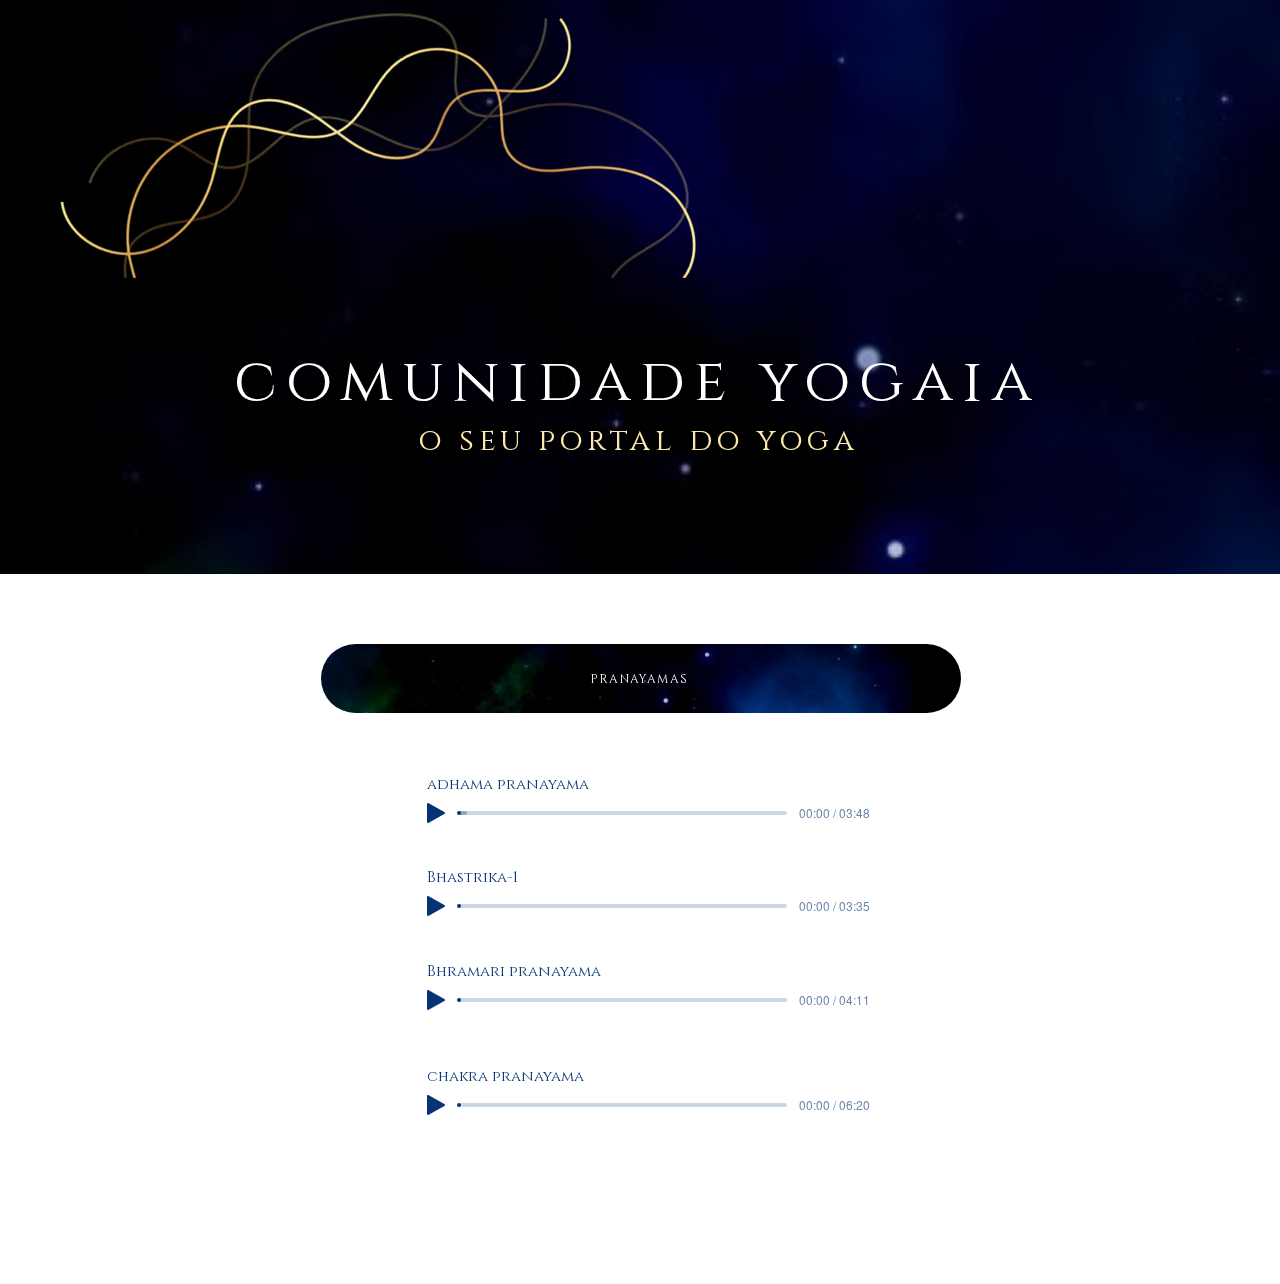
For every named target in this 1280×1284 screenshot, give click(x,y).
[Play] (436, 813)
